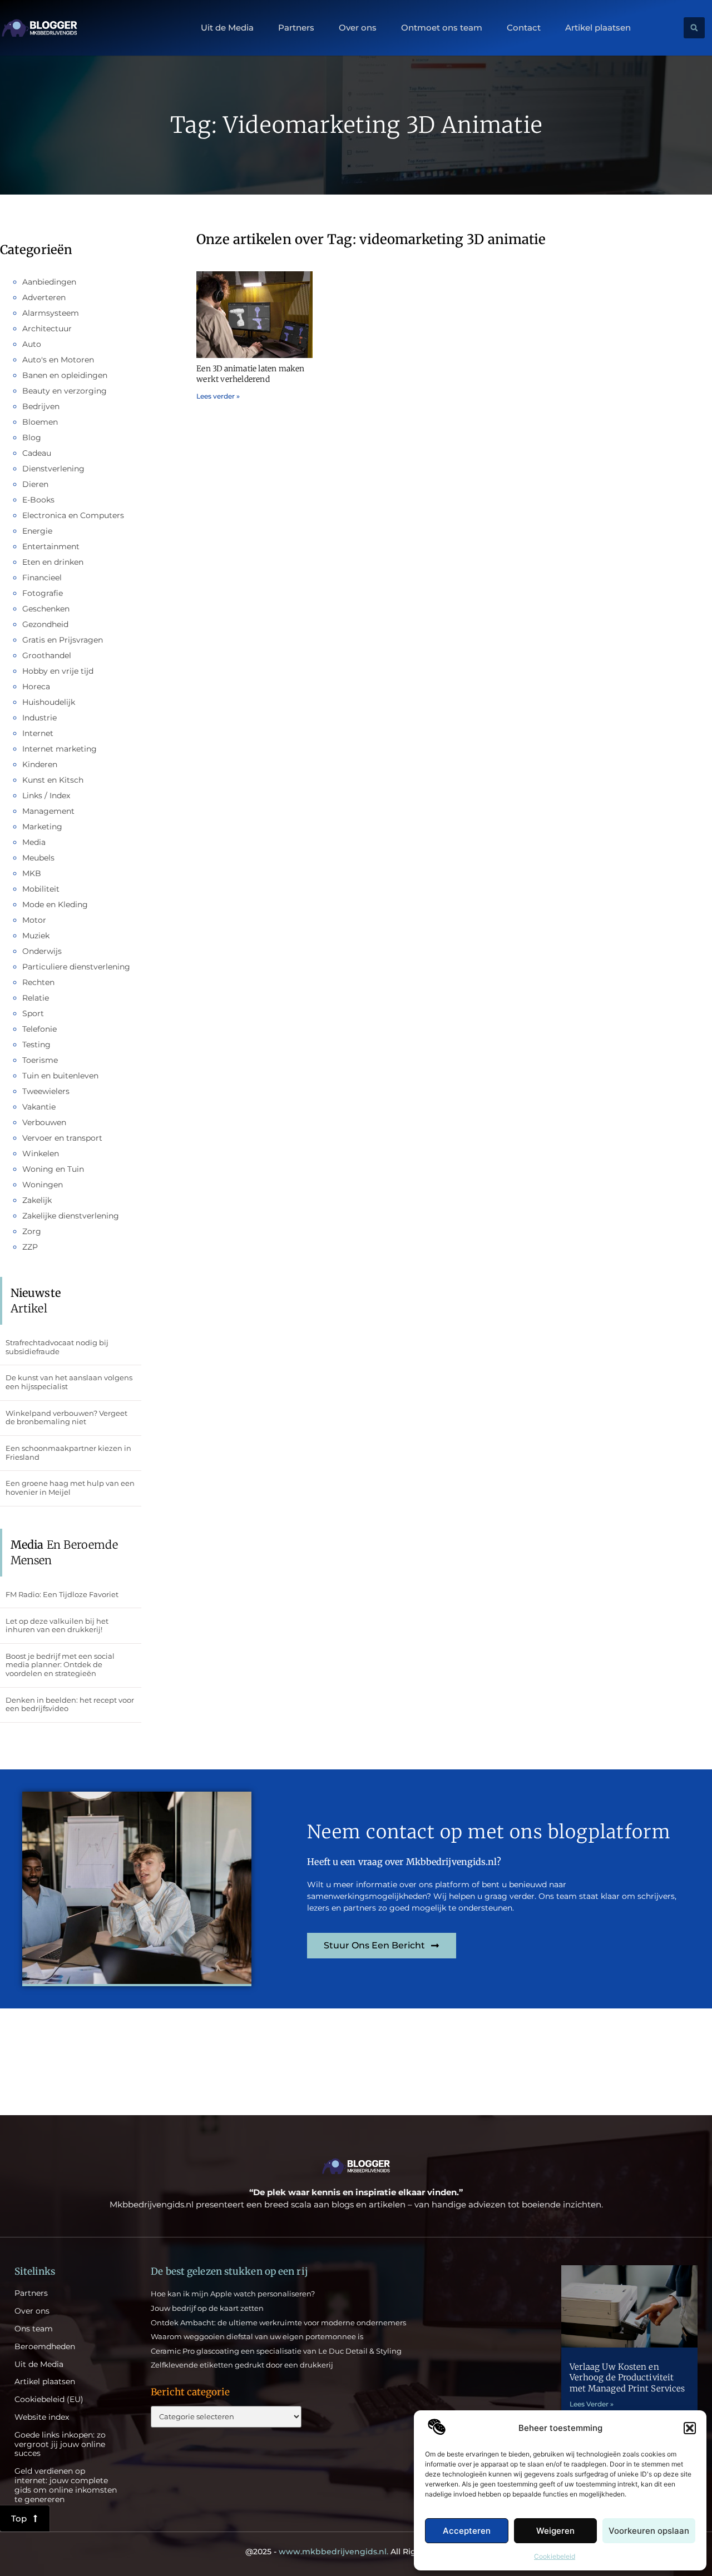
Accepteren (467, 2531)
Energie (37, 531)
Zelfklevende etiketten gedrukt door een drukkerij (242, 2365)
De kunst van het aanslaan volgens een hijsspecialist (69, 1382)
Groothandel (47, 655)
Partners (296, 28)
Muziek (36, 936)
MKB (32, 873)
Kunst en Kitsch (53, 780)
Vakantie (39, 1107)
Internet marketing (60, 749)
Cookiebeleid (555, 2556)
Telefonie (39, 1029)
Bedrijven (41, 406)
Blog (32, 437)
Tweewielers (46, 1091)
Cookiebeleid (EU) (49, 2400)
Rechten (38, 982)
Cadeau (37, 453)
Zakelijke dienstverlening (71, 1216)
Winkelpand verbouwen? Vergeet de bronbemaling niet (66, 1418)
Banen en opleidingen (65, 375)
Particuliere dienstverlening (76, 967)
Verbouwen (44, 1122)
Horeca (36, 687)
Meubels (38, 858)
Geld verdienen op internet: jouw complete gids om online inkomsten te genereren (66, 2485)
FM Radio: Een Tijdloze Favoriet (62, 1594)
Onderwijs (42, 951)
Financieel (42, 578)
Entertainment (51, 546)
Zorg (32, 1231)
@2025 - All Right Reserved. (356, 2552)
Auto (32, 344)
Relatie (36, 998)
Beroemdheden (45, 2347)
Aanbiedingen (49, 282)
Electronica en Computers (73, 515)
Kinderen (40, 764)
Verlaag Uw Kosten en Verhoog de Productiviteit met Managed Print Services (627, 2378)
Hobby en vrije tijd (58, 671)
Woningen (43, 1185)
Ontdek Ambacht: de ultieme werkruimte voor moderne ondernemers (278, 2323)
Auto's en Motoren (58, 360)
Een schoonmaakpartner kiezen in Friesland (68, 1453)
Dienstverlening (53, 469)
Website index (42, 2417)
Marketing (42, 827)
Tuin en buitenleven (60, 1076)
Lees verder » (218, 396)
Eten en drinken (53, 562)
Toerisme (40, 1060)
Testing (36, 1045)
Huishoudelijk (49, 702)
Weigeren (555, 2531)
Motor (34, 920)
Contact (524, 28)
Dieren (35, 484)
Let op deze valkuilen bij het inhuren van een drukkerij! (57, 1625)
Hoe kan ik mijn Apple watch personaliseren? (233, 2294)
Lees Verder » (592, 2404)
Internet (38, 733)
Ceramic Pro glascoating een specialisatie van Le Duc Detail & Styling (276, 2351)
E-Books (38, 500)
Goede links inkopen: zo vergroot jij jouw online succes (60, 2444)
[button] (690, 2428)
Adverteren (44, 297)
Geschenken (46, 609)
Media (34, 842)
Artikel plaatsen (598, 28)
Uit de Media (227, 28)
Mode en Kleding (55, 904)
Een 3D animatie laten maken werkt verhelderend (250, 374)
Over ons (358, 28)
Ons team (34, 2329)
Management (48, 811)
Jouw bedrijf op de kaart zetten (207, 2308)
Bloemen (40, 422)
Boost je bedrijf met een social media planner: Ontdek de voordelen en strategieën (60, 1665)
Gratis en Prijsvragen (63, 640)
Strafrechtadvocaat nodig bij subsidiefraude (57, 1347)
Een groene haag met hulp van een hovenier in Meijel (70, 1488)
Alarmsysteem (51, 313)
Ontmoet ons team (442, 28)
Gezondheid (45, 624)
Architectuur (47, 329)
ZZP (30, 1247)
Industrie (39, 718)
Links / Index (46, 795)
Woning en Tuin (53, 1169)
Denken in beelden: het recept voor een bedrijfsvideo (70, 1704)
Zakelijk (37, 1200)
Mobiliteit (41, 889)
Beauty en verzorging (65, 391)
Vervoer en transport (62, 1138)
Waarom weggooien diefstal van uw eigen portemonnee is (257, 2336)
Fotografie (43, 593)
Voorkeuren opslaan (649, 2531)
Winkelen (41, 1153)
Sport (33, 1013)
